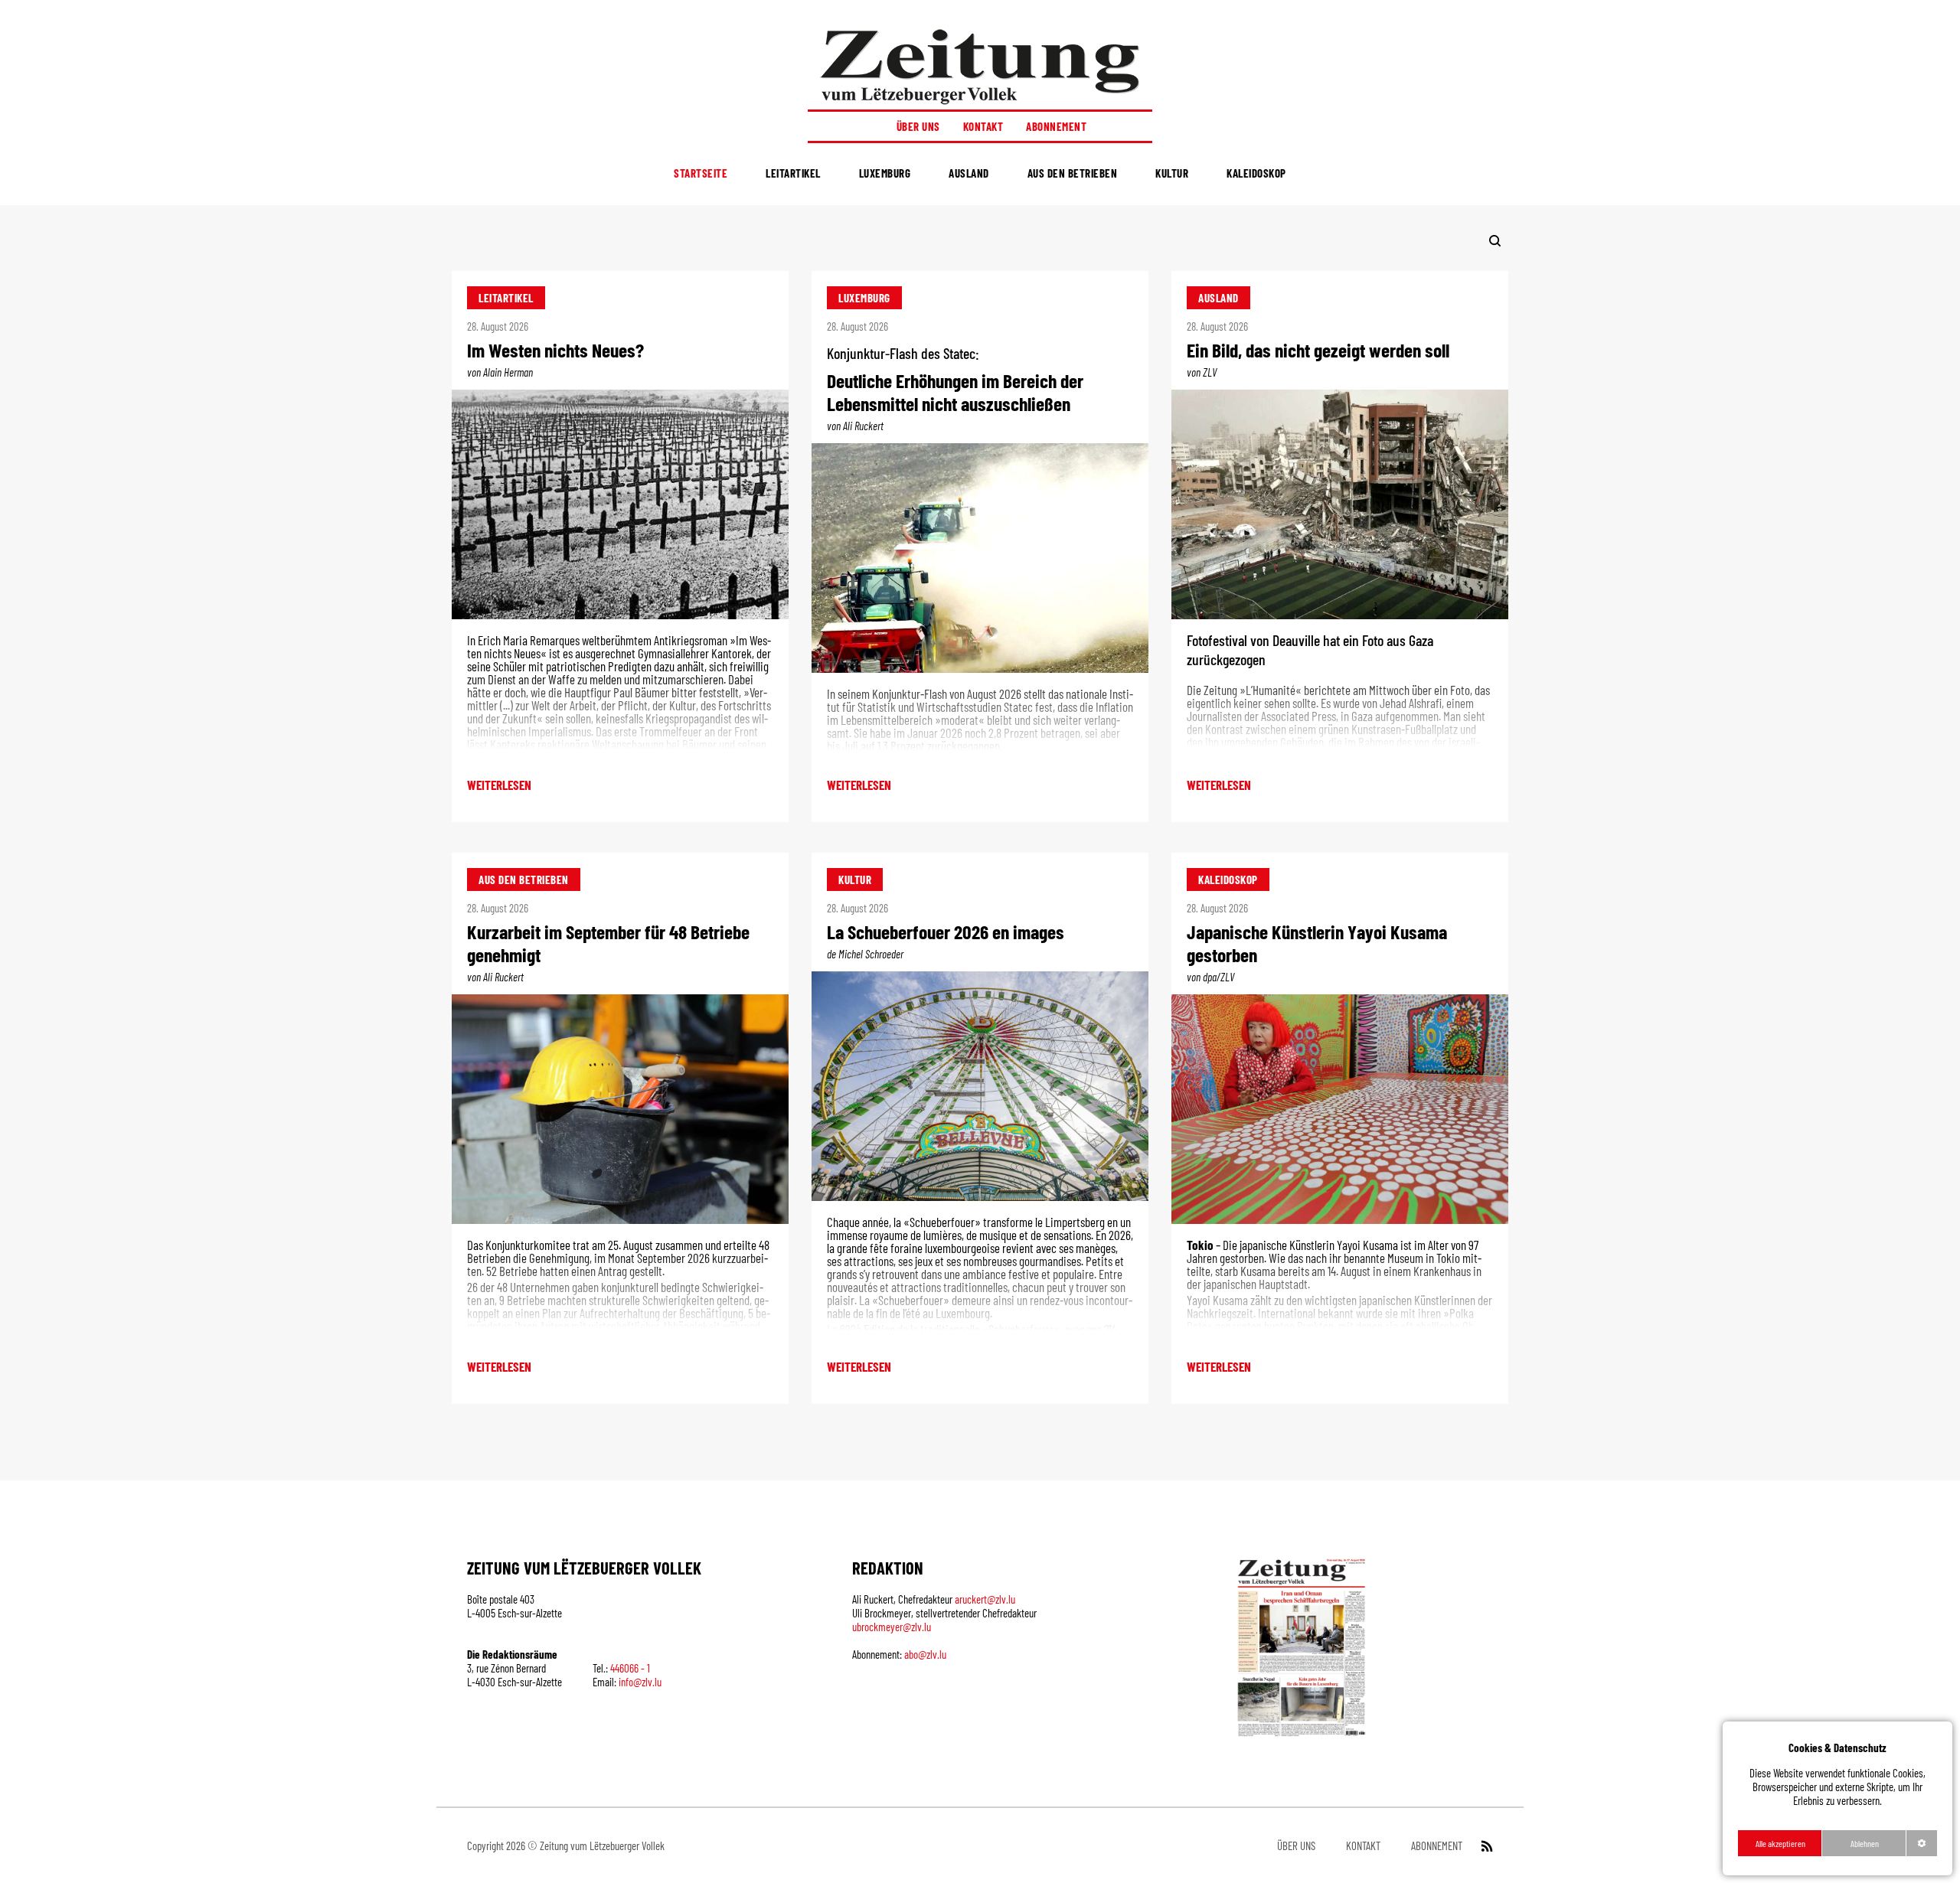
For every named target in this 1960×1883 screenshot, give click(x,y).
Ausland (1218, 298)
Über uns (918, 126)
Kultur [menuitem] (1172, 173)
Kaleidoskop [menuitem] (1256, 173)
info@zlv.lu (640, 1682)
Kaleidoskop (1228, 879)
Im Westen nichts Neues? (555, 349)
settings (1922, 1843)
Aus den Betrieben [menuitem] (1073, 173)
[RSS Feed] (1485, 1845)
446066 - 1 (630, 1668)
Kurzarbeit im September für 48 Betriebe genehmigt (608, 943)
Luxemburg (864, 298)
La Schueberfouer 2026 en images (946, 931)
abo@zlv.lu (925, 1654)
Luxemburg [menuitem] (885, 173)
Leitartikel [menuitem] (793, 173)
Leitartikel (506, 298)
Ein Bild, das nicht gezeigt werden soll (1318, 349)
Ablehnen (1865, 1843)
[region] (1837, 1798)
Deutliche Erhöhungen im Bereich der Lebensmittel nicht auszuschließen (955, 392)
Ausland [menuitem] (969, 173)
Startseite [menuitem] (701, 173)
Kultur (855, 879)
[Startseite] (980, 66)
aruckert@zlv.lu (985, 1599)
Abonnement (1056, 126)
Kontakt (983, 126)
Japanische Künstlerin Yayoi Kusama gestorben (1317, 943)
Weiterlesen (499, 785)
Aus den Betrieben (524, 879)
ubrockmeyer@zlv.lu (892, 1627)
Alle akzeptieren (1780, 1843)
